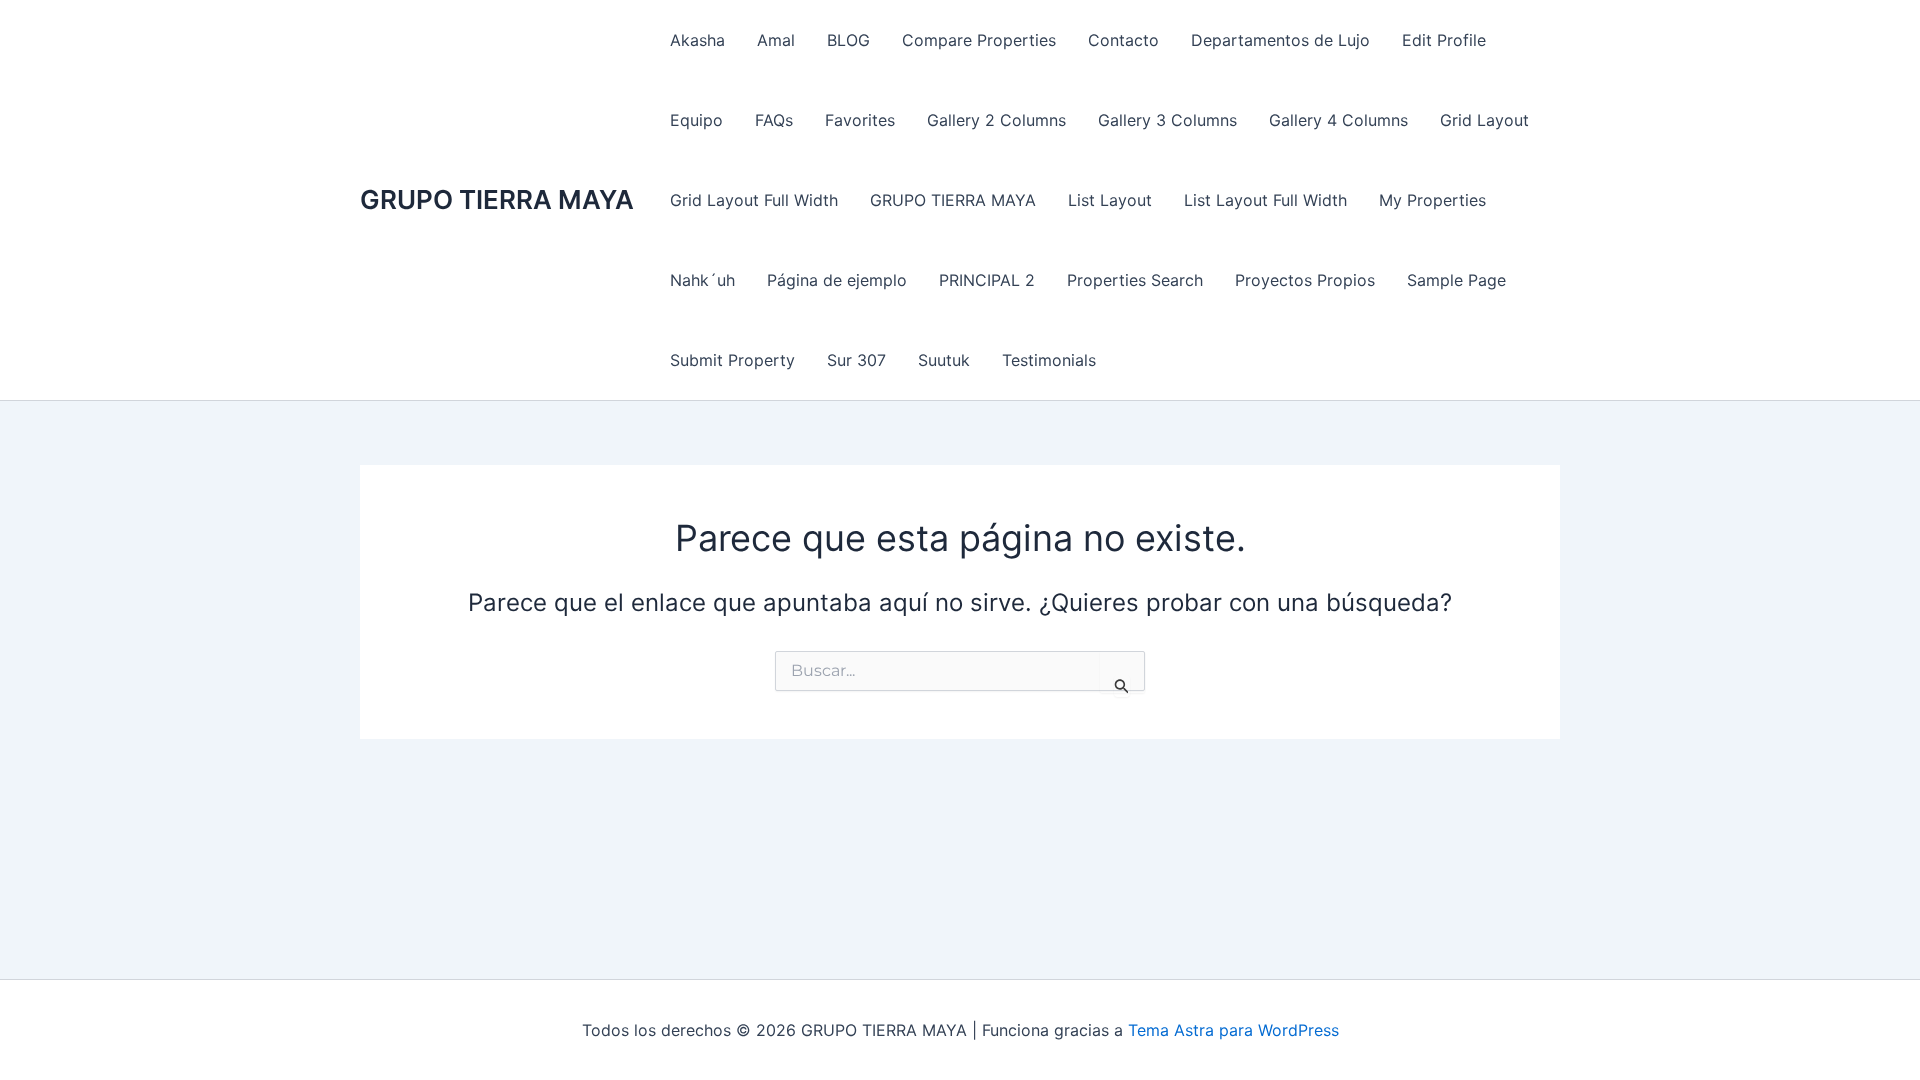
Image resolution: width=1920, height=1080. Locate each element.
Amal (776, 40)
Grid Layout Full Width (754, 200)
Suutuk (944, 360)
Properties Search (1135, 280)
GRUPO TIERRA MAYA (497, 199)
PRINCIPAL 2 (987, 280)
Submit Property (732, 360)
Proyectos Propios (1305, 280)
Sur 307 (856, 360)
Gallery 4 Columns (1338, 120)
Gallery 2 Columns (996, 120)
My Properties (1432, 200)
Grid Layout (1484, 120)
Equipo (696, 120)
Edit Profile (1444, 40)
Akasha (697, 40)
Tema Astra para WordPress (1233, 1030)
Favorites (860, 120)
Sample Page (1456, 280)
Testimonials (1049, 360)
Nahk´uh (702, 280)
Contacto (1123, 40)
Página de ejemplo (837, 280)
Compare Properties (979, 40)
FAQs (774, 120)
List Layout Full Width (1265, 200)
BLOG (848, 40)
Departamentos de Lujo (1280, 40)
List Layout (1110, 200)
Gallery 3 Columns (1167, 120)
